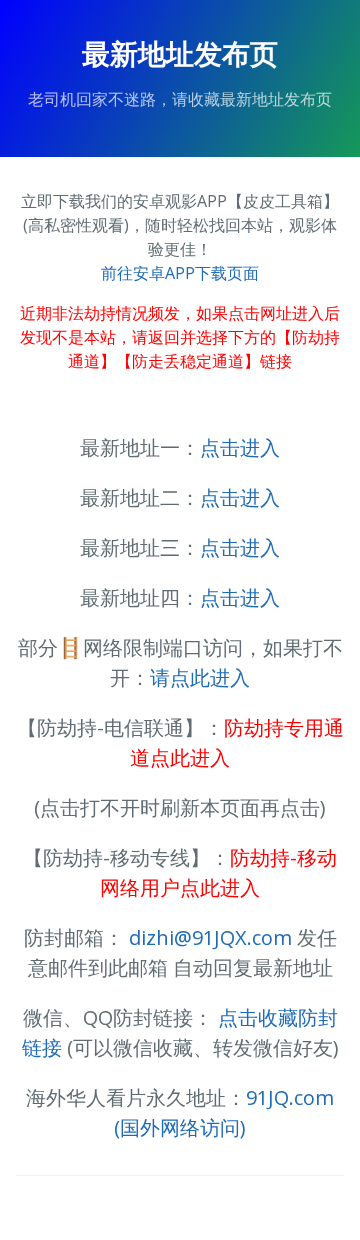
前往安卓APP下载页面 (180, 273)
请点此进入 (200, 677)
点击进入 (240, 447)
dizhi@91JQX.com (210, 937)
